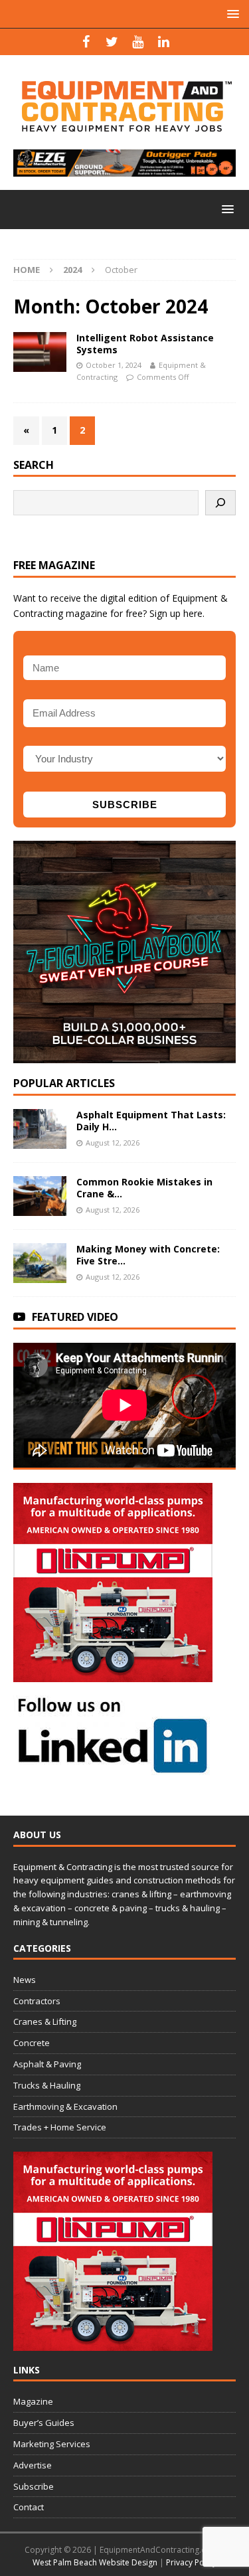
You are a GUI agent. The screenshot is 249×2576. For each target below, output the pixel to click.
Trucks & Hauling (47, 2085)
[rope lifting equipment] (113, 1674)
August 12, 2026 (113, 1143)
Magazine (33, 2401)
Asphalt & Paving (47, 2064)
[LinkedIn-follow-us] (113, 1768)
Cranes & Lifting (45, 2021)
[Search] (220, 503)
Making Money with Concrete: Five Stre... (148, 1255)
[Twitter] (112, 42)
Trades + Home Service (60, 2127)
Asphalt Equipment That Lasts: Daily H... (151, 1121)
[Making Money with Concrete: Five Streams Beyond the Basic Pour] (40, 1263)
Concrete (32, 2043)
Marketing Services (52, 2444)
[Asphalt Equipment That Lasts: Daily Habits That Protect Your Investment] (40, 1129)
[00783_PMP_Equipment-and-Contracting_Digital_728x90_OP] (124, 169)
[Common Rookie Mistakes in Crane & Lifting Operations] (40, 1196)
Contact (29, 2507)
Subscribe (34, 2486)
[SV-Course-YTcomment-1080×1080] (124, 1056)
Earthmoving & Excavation (65, 2106)
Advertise (33, 2465)
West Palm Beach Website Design (95, 2562)
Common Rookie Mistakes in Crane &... (144, 1188)
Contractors (37, 2001)
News (25, 1980)
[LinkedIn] (164, 42)
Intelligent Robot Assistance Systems (145, 344)
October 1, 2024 (114, 365)
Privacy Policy (191, 2562)
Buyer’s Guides (44, 2423)
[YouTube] (138, 42)
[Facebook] (86, 42)
